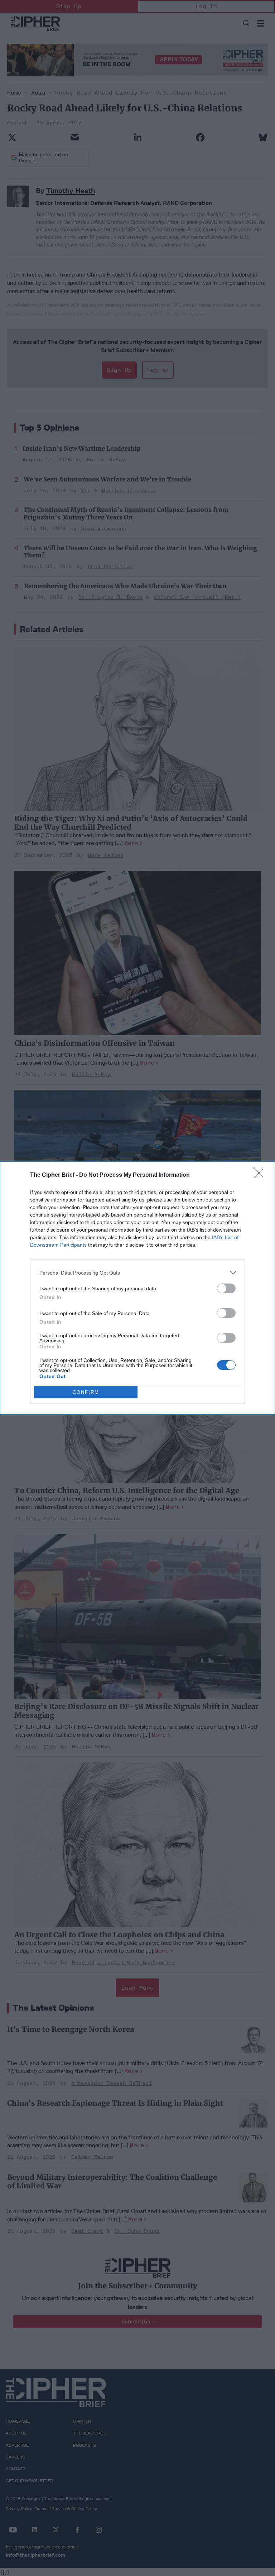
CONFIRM (86, 1392)
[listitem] (137, 1273)
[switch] (226, 1288)
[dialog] (137, 1288)
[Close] (261, 1175)
